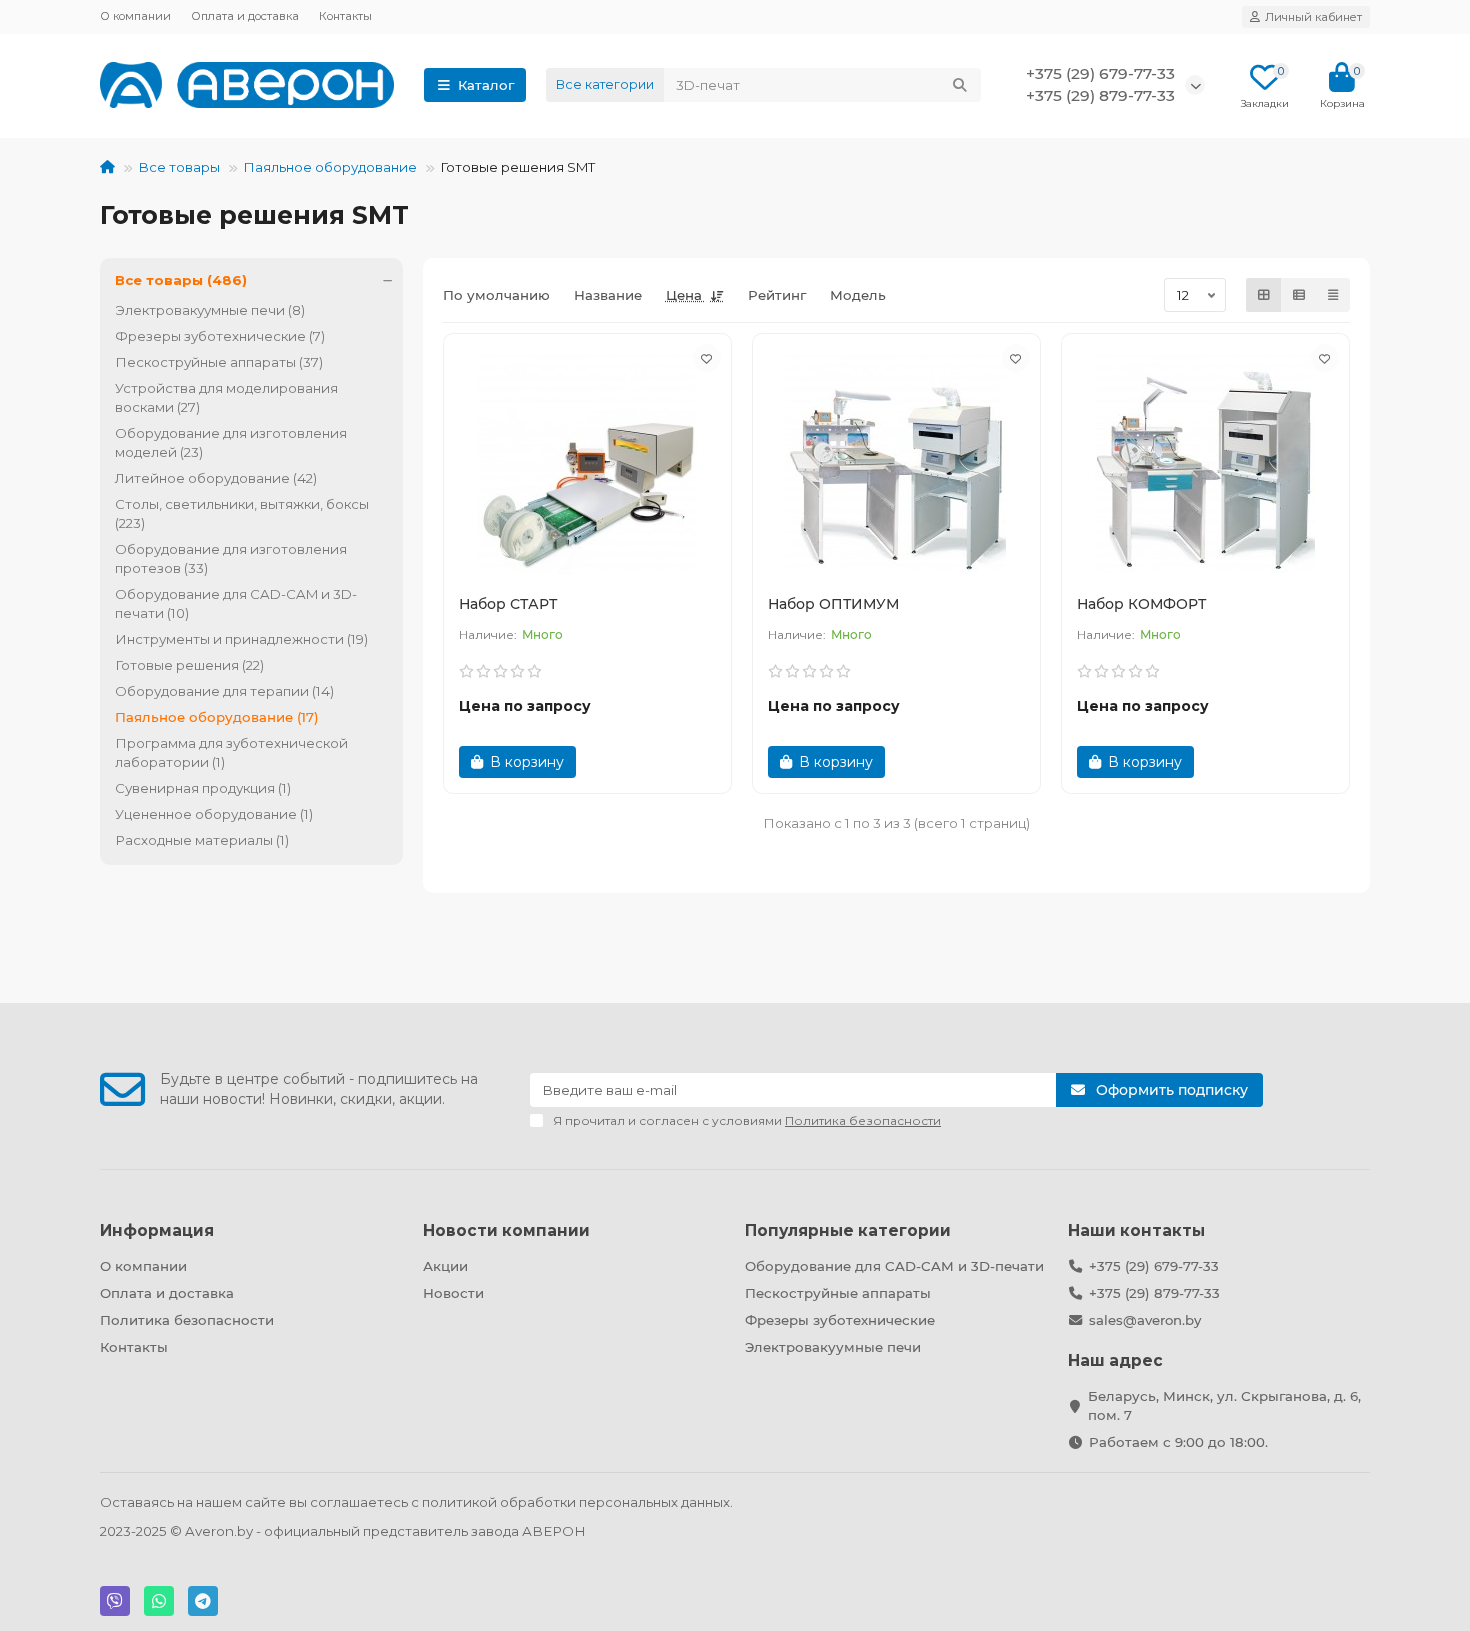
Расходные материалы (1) (202, 840)
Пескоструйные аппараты (838, 1293)
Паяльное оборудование (330, 167)
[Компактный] (1333, 295)
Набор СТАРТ (508, 604)
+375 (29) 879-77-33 (1154, 1293)
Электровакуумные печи (833, 1347)
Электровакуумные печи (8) (210, 310)
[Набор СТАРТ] (587, 464)
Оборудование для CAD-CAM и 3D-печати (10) (236, 603)
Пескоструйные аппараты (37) (219, 362)
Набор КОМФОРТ (1141, 604)
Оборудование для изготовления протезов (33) (231, 558)
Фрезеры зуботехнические (840, 1320)
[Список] (1299, 295)
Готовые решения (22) (189, 665)
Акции (445, 1266)
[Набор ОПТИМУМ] (896, 464)
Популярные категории (848, 1230)
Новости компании (506, 1230)
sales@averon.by (1145, 1320)
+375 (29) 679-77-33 (1154, 1266)
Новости (453, 1293)
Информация (157, 1230)
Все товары (179, 167)
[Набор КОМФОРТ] (1205, 464)
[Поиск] (960, 85)
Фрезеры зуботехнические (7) (220, 336)
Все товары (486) (181, 280)
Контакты (345, 16)
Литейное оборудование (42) (216, 478)
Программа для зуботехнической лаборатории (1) (231, 752)
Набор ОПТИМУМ (833, 604)
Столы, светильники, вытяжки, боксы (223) (242, 513)
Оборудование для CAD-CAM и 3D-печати (894, 1266)
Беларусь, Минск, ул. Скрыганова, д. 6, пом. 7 (1224, 1405)
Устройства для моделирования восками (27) (226, 397)
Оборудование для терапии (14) (224, 691)
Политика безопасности (187, 1320)
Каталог (486, 85)
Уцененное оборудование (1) (214, 814)
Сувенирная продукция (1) (203, 788)
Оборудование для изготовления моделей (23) (231, 442)
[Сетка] (1264, 295)
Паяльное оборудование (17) (217, 717)
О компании (135, 16)
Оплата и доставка (245, 16)
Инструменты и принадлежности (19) (241, 639)
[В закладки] (707, 358)
